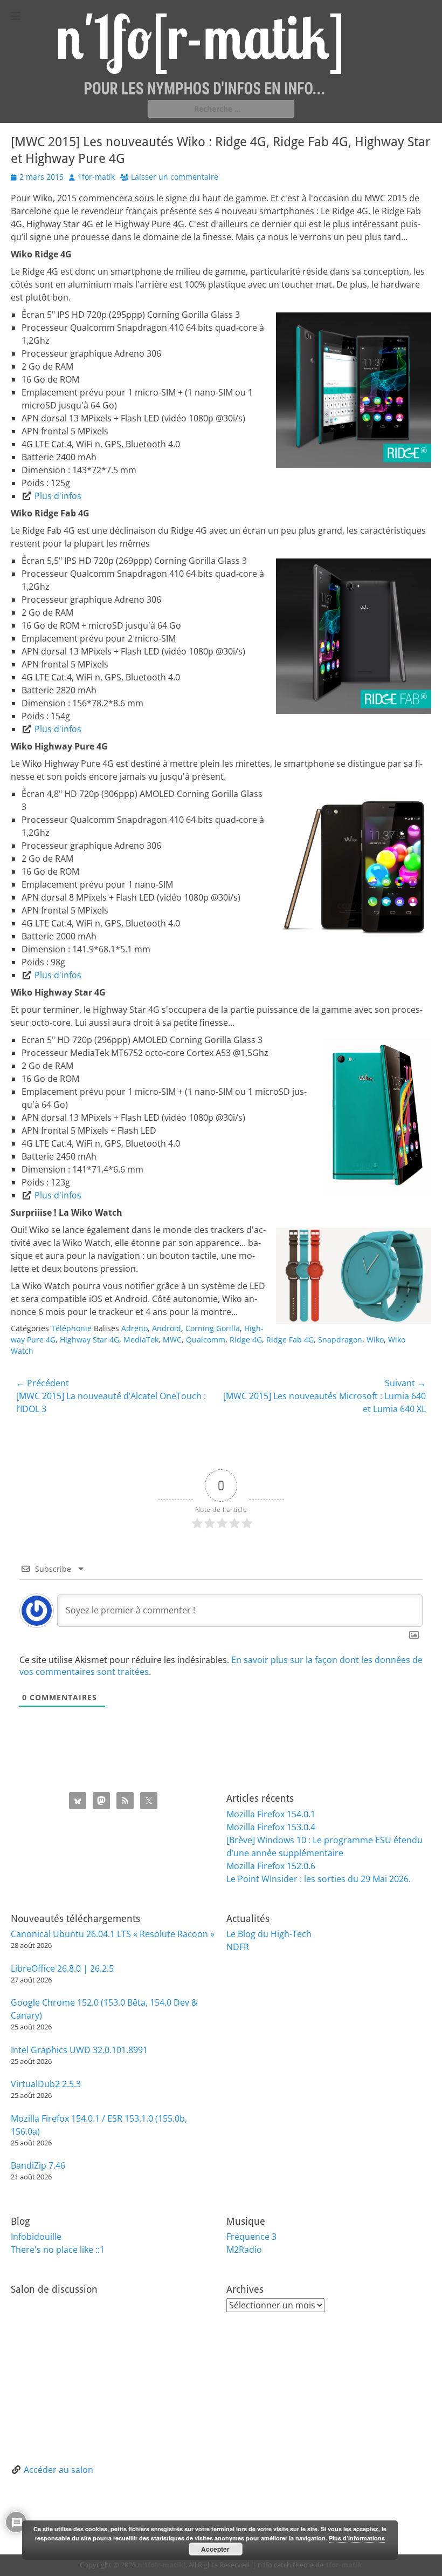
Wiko (375, 1340)
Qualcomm (206, 1340)
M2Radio (244, 2250)
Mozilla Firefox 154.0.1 (271, 1814)
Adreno (134, 1328)
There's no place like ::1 (58, 2250)
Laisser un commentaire (175, 177)
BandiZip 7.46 (38, 2165)
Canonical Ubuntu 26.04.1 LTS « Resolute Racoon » (113, 1934)
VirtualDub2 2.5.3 (46, 2084)
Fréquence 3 (251, 2237)
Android (167, 1328)
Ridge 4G (246, 1340)
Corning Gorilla (213, 1328)
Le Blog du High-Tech (269, 1934)
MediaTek (141, 1340)
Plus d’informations (357, 2538)
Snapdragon (340, 1340)
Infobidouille (36, 2237)
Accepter (215, 2549)
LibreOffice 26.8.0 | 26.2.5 (62, 1968)
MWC (172, 1340)
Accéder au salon (58, 2470)
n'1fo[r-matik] (161, 2565)
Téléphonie (71, 1328)
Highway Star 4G (89, 1340)
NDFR (238, 1947)
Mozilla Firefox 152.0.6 (271, 1866)
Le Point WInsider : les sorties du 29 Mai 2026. (319, 1879)
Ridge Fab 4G (290, 1340)
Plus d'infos (58, 496)
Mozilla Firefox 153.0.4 (271, 1827)
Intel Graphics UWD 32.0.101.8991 (79, 2050)
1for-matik (96, 177)
